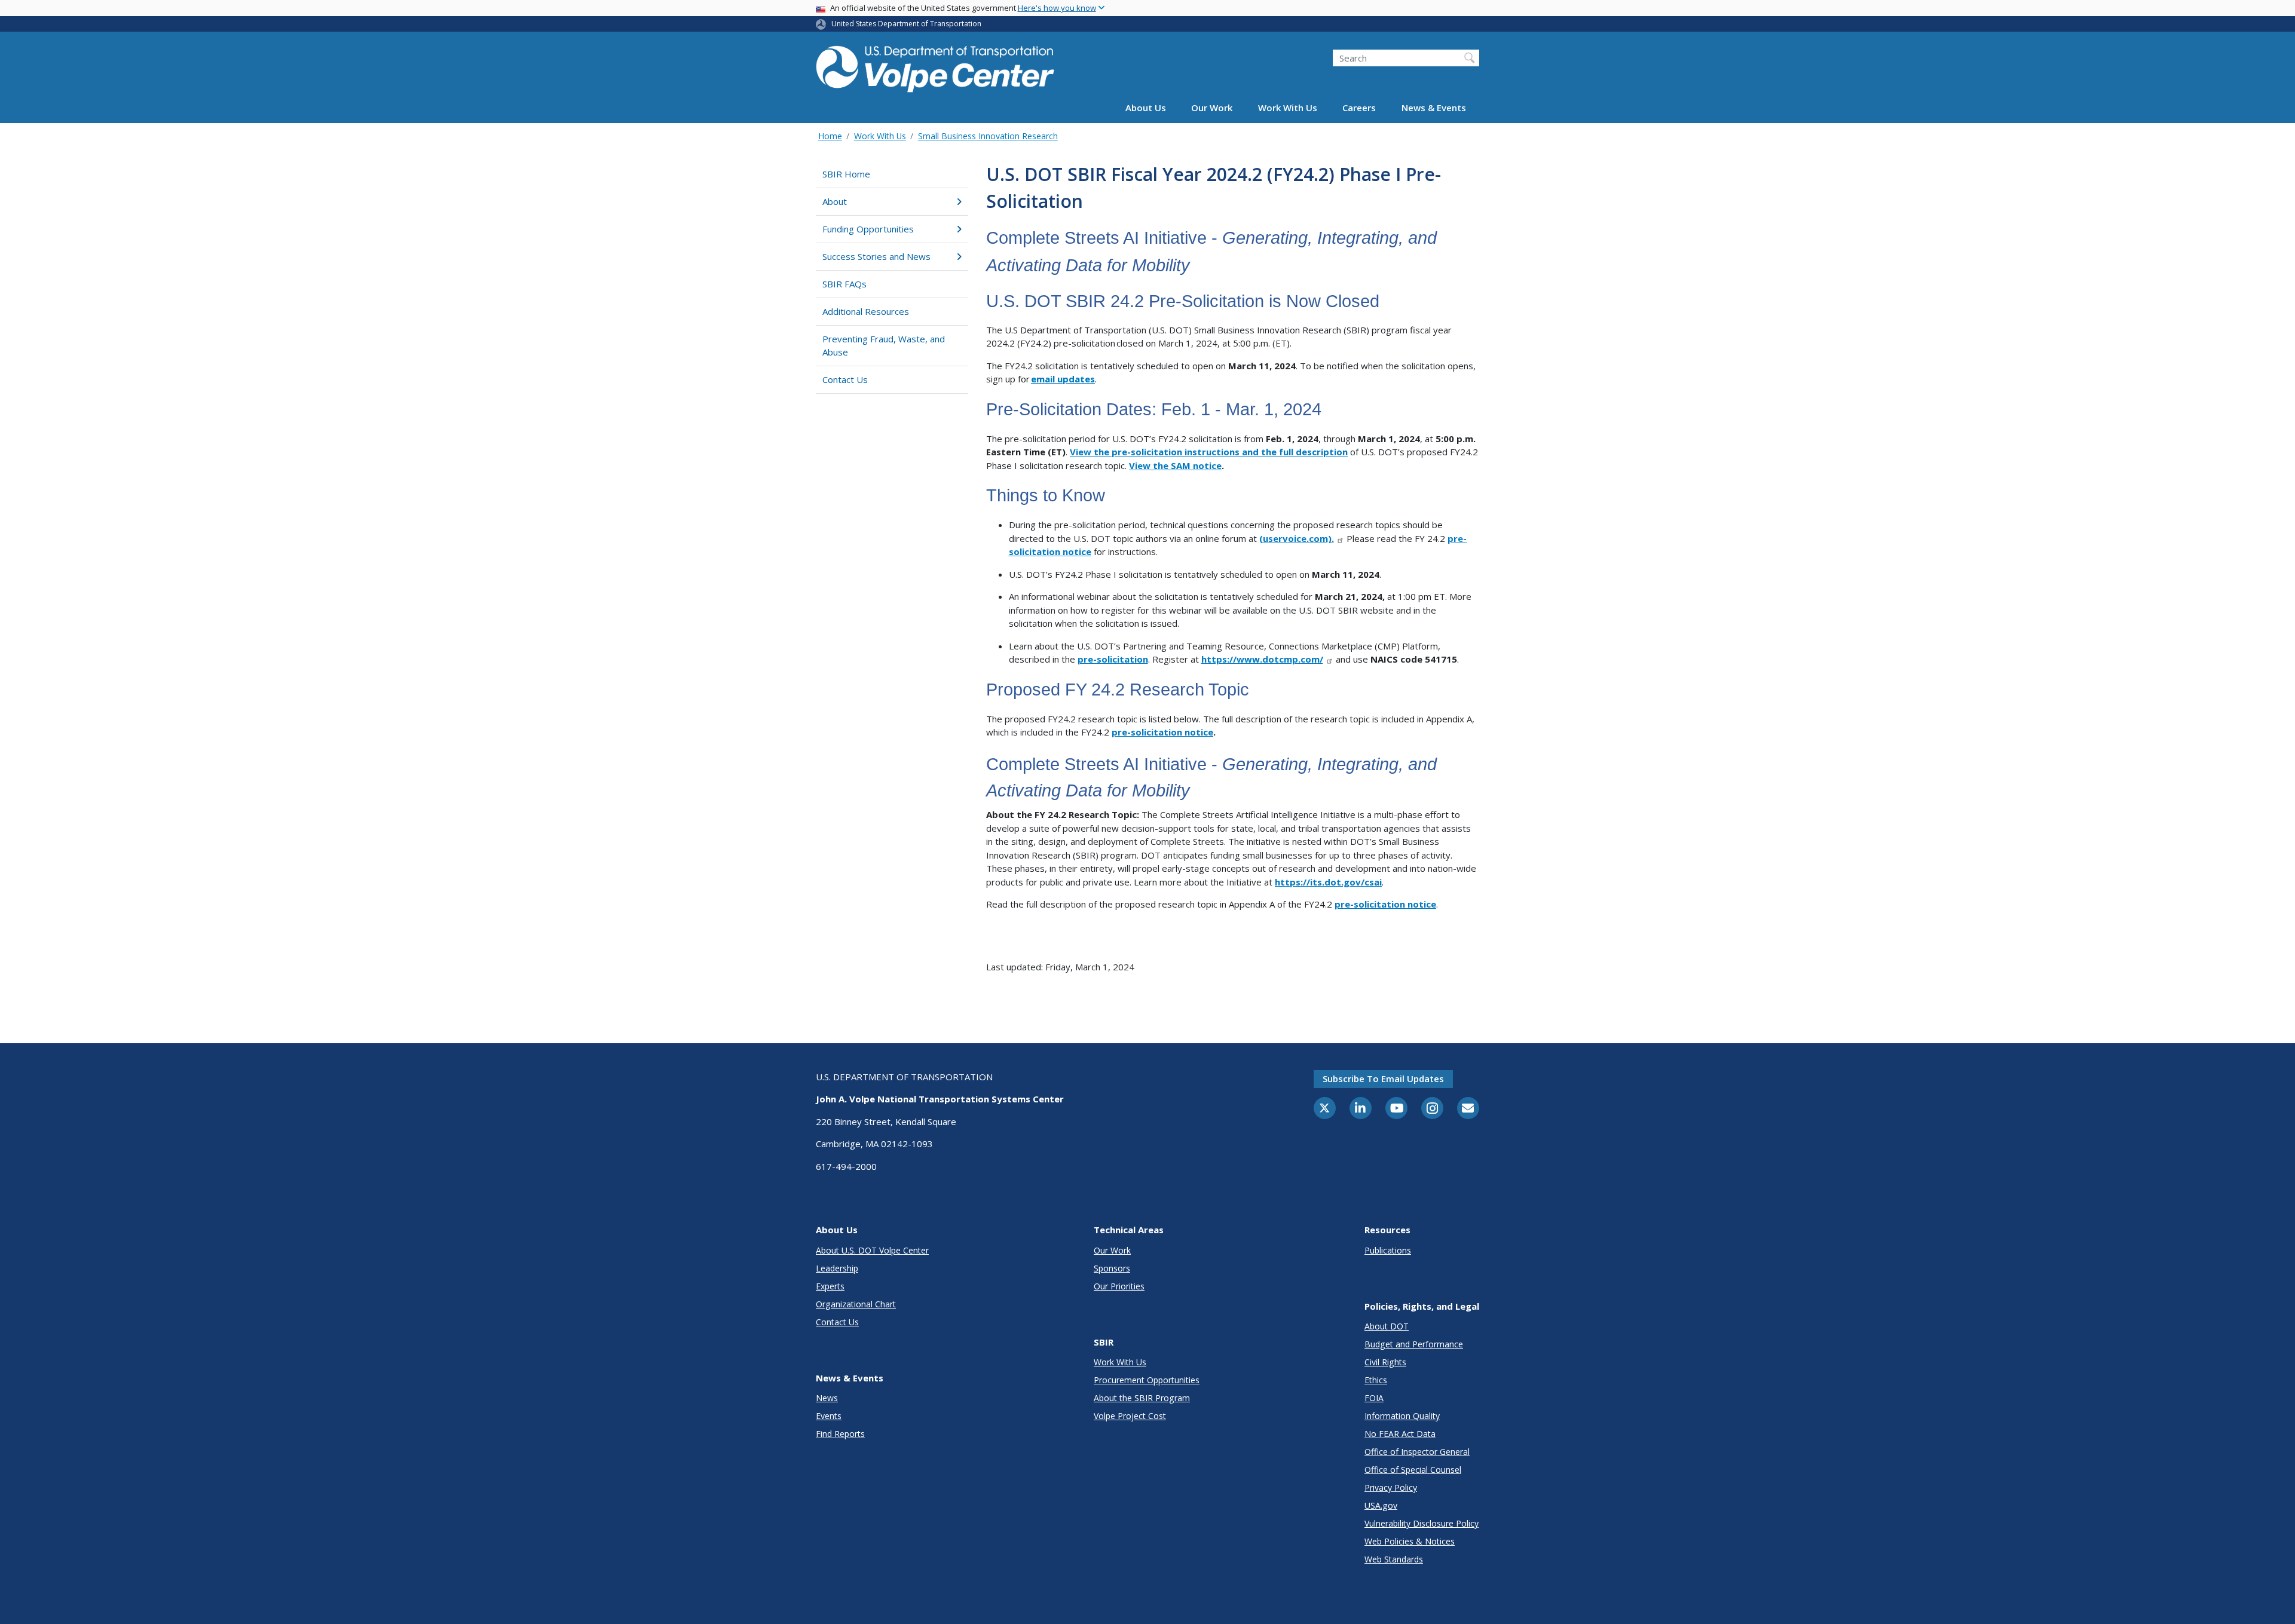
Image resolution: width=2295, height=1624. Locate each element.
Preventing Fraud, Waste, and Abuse (884, 346)
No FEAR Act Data (1400, 1434)
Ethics (1376, 1380)
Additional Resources (866, 311)
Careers (1359, 108)
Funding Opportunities (868, 229)
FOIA (1374, 1398)
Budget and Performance (1414, 1344)
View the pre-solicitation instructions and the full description (1209, 452)
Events (829, 1416)
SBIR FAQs (844, 284)
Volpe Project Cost (1130, 1416)
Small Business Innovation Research (988, 136)
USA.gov (1381, 1505)
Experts (830, 1286)
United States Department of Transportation (906, 24)
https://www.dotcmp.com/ (1262, 659)
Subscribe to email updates (1383, 1078)
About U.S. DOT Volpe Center (872, 1250)
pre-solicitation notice (1162, 732)
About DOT (1387, 1326)
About (835, 201)
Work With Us (1288, 108)
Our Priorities (1119, 1286)
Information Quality (1402, 1416)
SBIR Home (846, 174)
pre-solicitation (1113, 659)
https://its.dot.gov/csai (1328, 882)
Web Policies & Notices (1410, 1541)
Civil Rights (1385, 1362)
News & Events (1434, 108)
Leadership (837, 1268)
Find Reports (840, 1434)
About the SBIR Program (1142, 1398)
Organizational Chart (856, 1304)
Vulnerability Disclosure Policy (1422, 1523)
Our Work (1212, 108)
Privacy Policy (1391, 1487)
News (827, 1398)
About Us (1146, 108)
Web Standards (1394, 1559)
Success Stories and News (876, 256)
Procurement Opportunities (1147, 1380)
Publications (1388, 1250)
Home (830, 136)
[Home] (935, 67)
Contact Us (845, 379)
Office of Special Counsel (1413, 1470)
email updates (1063, 379)
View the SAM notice (1175, 465)
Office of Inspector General (1417, 1452)
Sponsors (1112, 1268)
